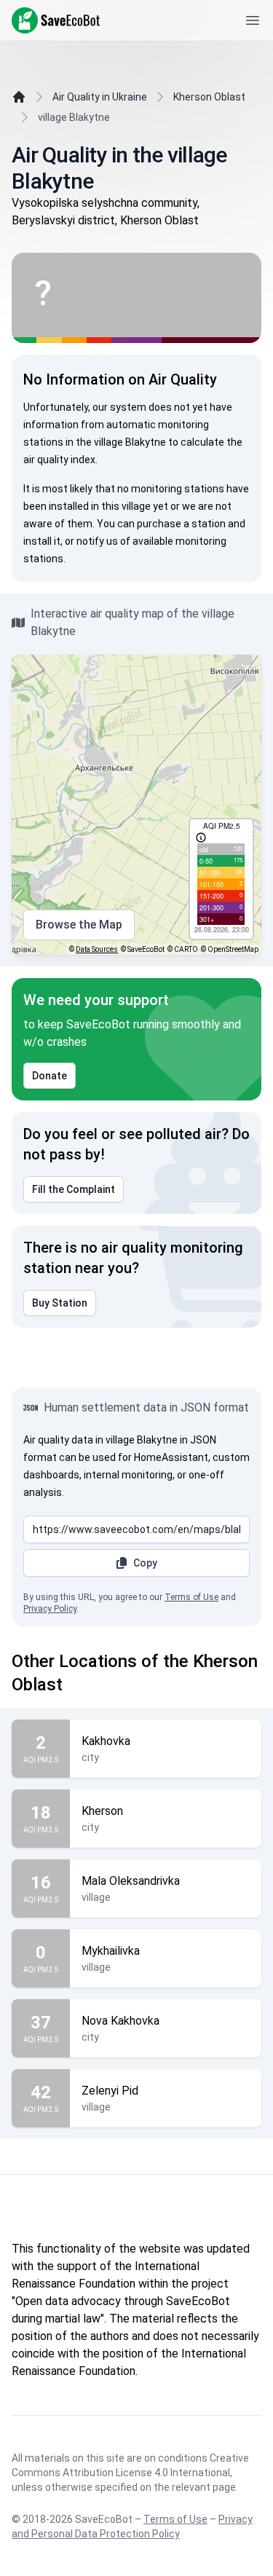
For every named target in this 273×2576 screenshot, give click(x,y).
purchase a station (181, 524)
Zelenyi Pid (110, 2091)
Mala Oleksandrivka (131, 1881)
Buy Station (60, 1303)
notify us (97, 541)
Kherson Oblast (209, 97)
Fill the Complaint (74, 1189)
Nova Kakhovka (120, 2021)
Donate (50, 1076)
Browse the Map (79, 925)
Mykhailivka (111, 1951)
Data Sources (97, 949)
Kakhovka (106, 1741)
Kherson (102, 1811)
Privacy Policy (50, 1609)
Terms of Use (191, 1597)
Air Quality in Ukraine (100, 97)
